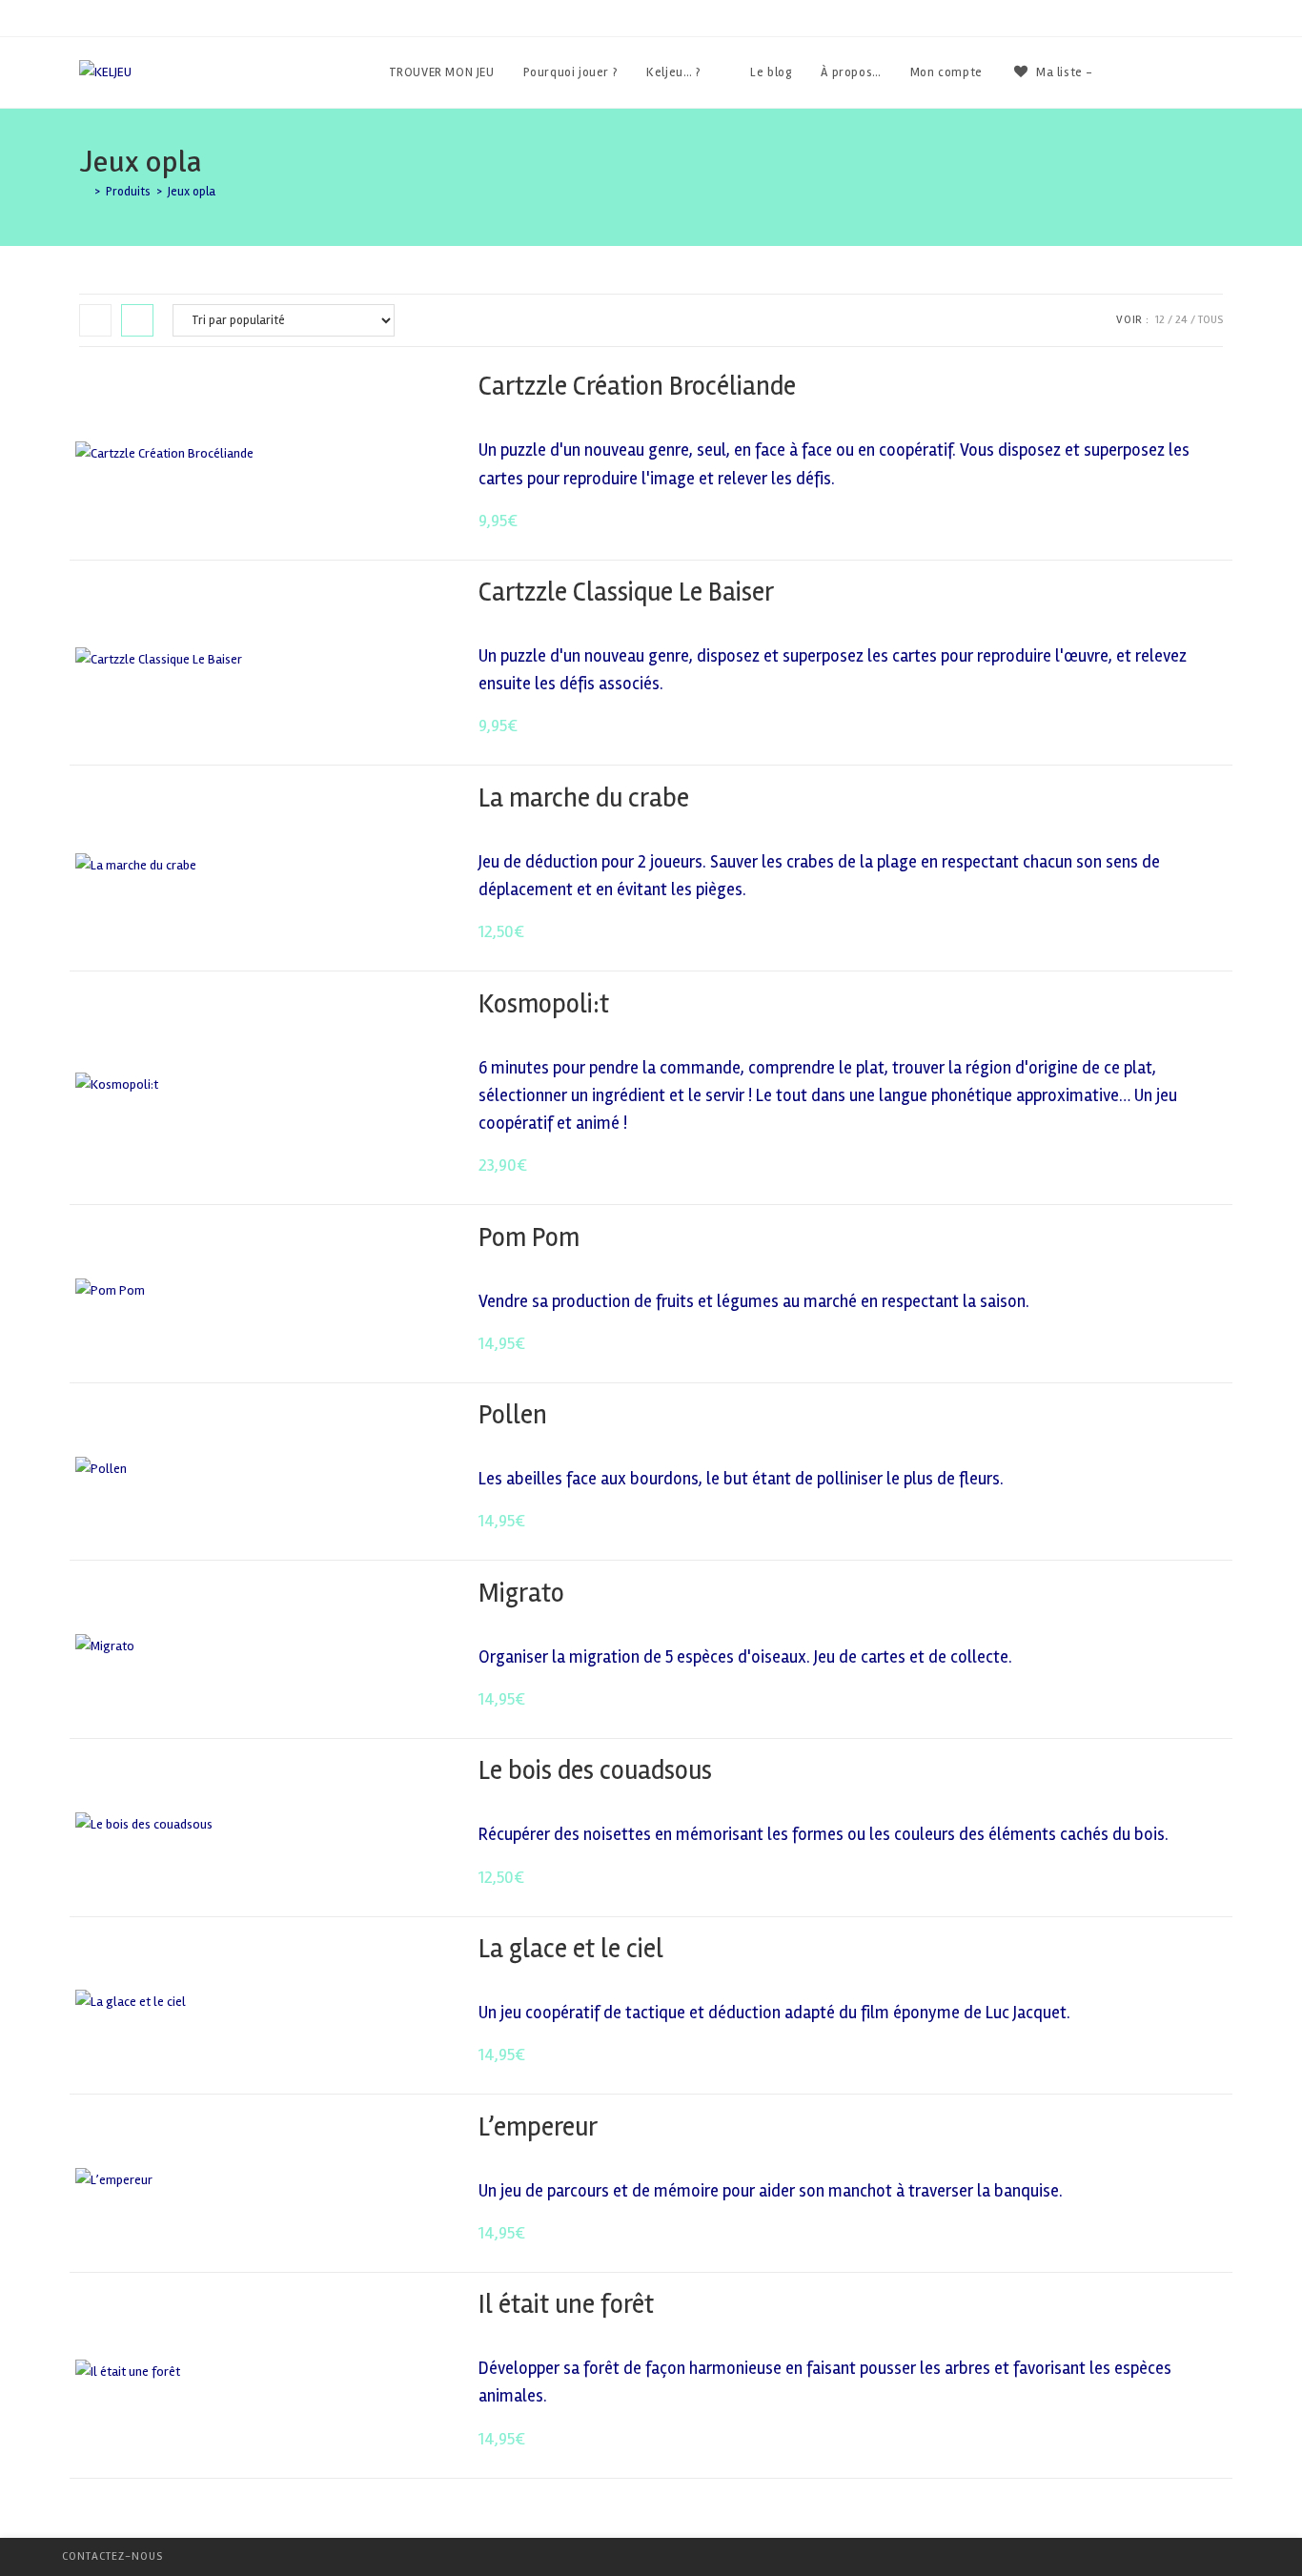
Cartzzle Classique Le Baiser (626, 592)
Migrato (521, 1593)
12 (1160, 320)
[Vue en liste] (137, 320)
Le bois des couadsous (595, 1770)
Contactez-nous (112, 2556)
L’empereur (538, 2127)
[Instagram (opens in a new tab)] (1218, 72)
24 (1181, 320)
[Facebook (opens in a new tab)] (1166, 72)
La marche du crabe (584, 798)
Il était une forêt (566, 2304)
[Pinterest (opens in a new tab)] (1192, 72)
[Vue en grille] (95, 320)
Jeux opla (192, 192)
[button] (1162, 388)
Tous (1210, 320)
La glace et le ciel (571, 1949)
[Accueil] (84, 192)
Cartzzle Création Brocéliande (637, 386)
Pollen (513, 1415)
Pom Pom (529, 1237)
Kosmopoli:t (544, 1004)
